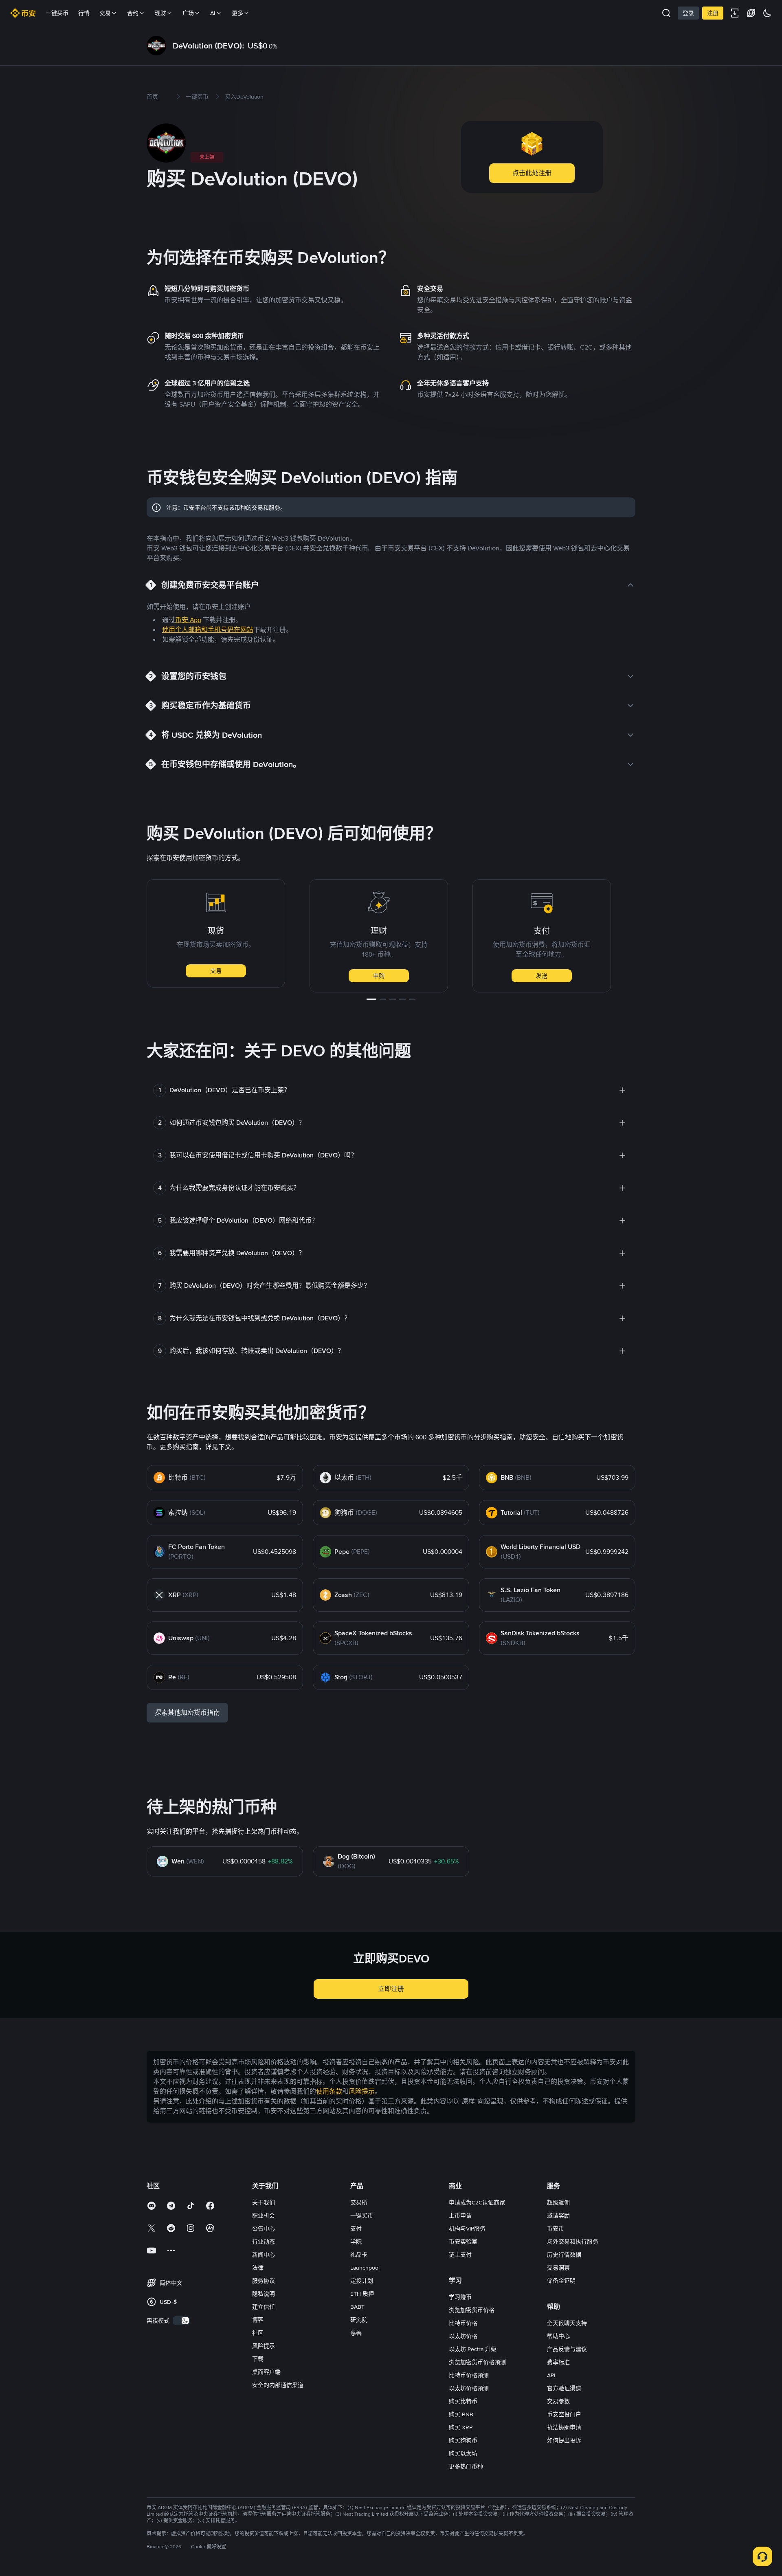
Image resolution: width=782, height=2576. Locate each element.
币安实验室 (463, 2242)
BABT (357, 2307)
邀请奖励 (558, 2215)
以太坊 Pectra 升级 (473, 2349)
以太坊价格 (463, 2336)
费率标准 (558, 2362)
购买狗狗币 (463, 2440)
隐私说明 (264, 2294)
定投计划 (362, 2281)
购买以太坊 (463, 2453)
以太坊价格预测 (469, 2388)
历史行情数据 (564, 2255)
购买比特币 (463, 2401)
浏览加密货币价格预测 (477, 2362)
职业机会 (264, 2215)
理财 (160, 13)
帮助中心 (558, 2336)
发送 (458, 976)
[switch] (181, 2321)
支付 (356, 2228)
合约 (133, 13)
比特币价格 (463, 2323)
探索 (621, 976)
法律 (258, 2268)
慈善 (356, 2333)
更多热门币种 (466, 2466)
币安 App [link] (188, 620)
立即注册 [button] (391, 1989)
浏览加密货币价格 (472, 2310)
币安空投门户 (564, 2414)
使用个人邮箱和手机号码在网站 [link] (208, 630)
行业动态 (264, 2242)
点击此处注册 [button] (532, 173)
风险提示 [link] (362, 2091)
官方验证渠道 (564, 2388)
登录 (688, 13)
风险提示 (264, 2346)
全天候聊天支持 (567, 2323)
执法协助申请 (564, 2427)
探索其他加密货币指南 (187, 1713)
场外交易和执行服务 (573, 2242)
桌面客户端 (266, 2372)
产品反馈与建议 (567, 2349)
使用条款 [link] (329, 2091)
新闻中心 (264, 2255)
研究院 (359, 2320)
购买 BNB (461, 2414)
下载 (258, 2359)
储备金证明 (561, 2281)
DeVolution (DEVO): (209, 46)
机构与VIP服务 (467, 2228)
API (551, 2375)
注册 (713, 13)
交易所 (359, 2202)
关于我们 (264, 2202)
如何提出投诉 (564, 2440)
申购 (295, 976)
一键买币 (57, 13)
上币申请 (460, 2215)
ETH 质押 (362, 2294)
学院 (356, 2242)
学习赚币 (460, 2297)
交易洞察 (558, 2268)
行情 (84, 13)
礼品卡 (359, 2255)
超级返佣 (558, 2202)
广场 (188, 13)
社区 (258, 2333)
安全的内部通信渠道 (278, 2385)
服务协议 (264, 2281)
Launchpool (365, 2268)
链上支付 (460, 2255)
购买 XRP (461, 2427)
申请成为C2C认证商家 (477, 2202)
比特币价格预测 (469, 2375)
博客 (258, 2320)
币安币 (556, 2228)
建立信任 (264, 2307)
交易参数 (558, 2401)
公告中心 (264, 2228)
